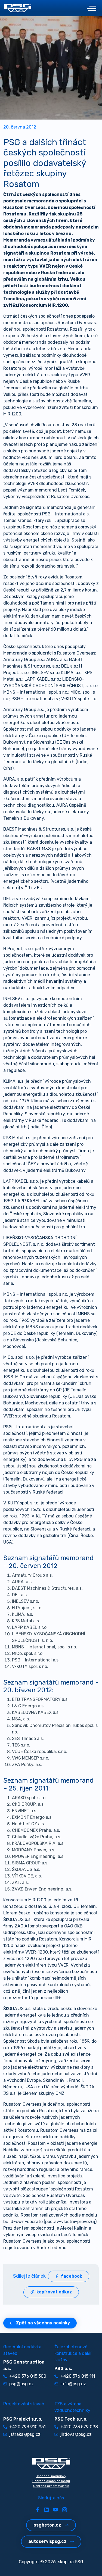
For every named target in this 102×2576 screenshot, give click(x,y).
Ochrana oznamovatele (51, 2486)
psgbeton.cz (47, 2525)
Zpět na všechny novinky (43, 2323)
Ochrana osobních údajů (51, 2481)
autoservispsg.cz (47, 2541)
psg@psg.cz (21, 2384)
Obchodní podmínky (51, 2476)
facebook (72, 2276)
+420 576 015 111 (78, 2376)
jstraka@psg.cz (25, 2434)
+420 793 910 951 (27, 2427)
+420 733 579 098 (79, 2427)
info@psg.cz (73, 2384)
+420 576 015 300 (28, 2376)
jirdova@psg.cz (76, 2434)
